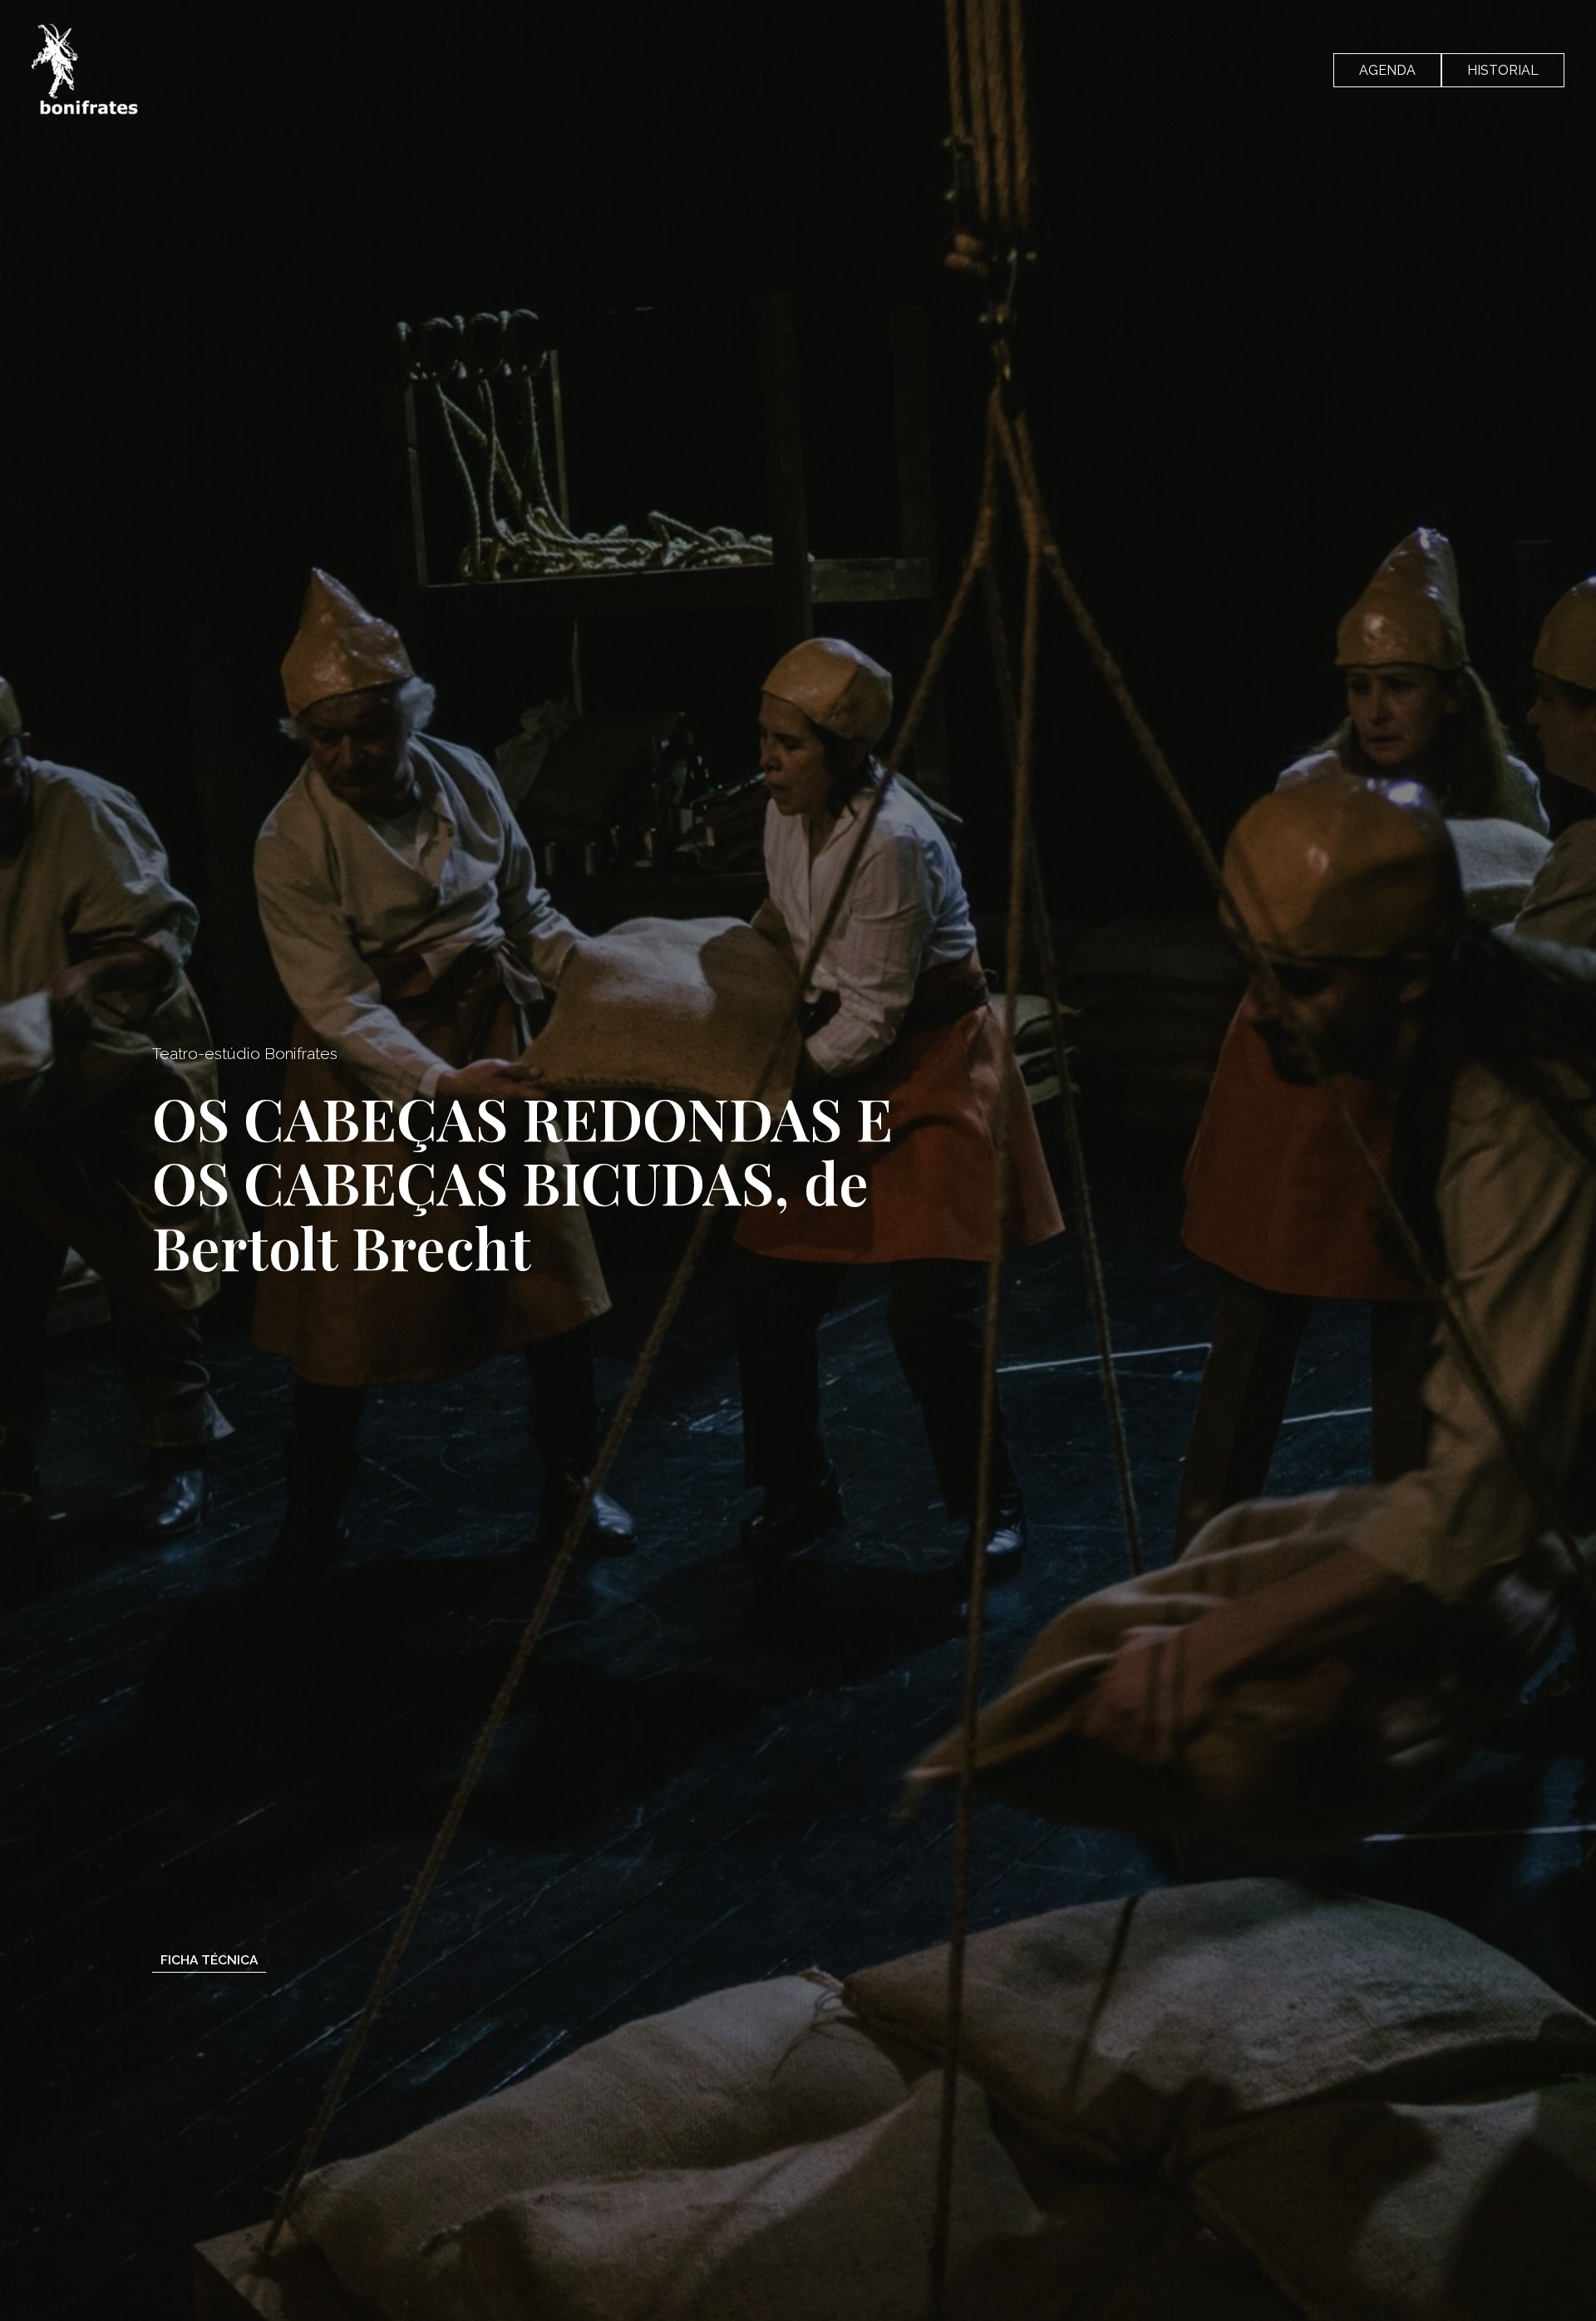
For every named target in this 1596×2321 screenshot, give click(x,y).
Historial (1503, 70)
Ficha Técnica (209, 1960)
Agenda (1387, 70)
